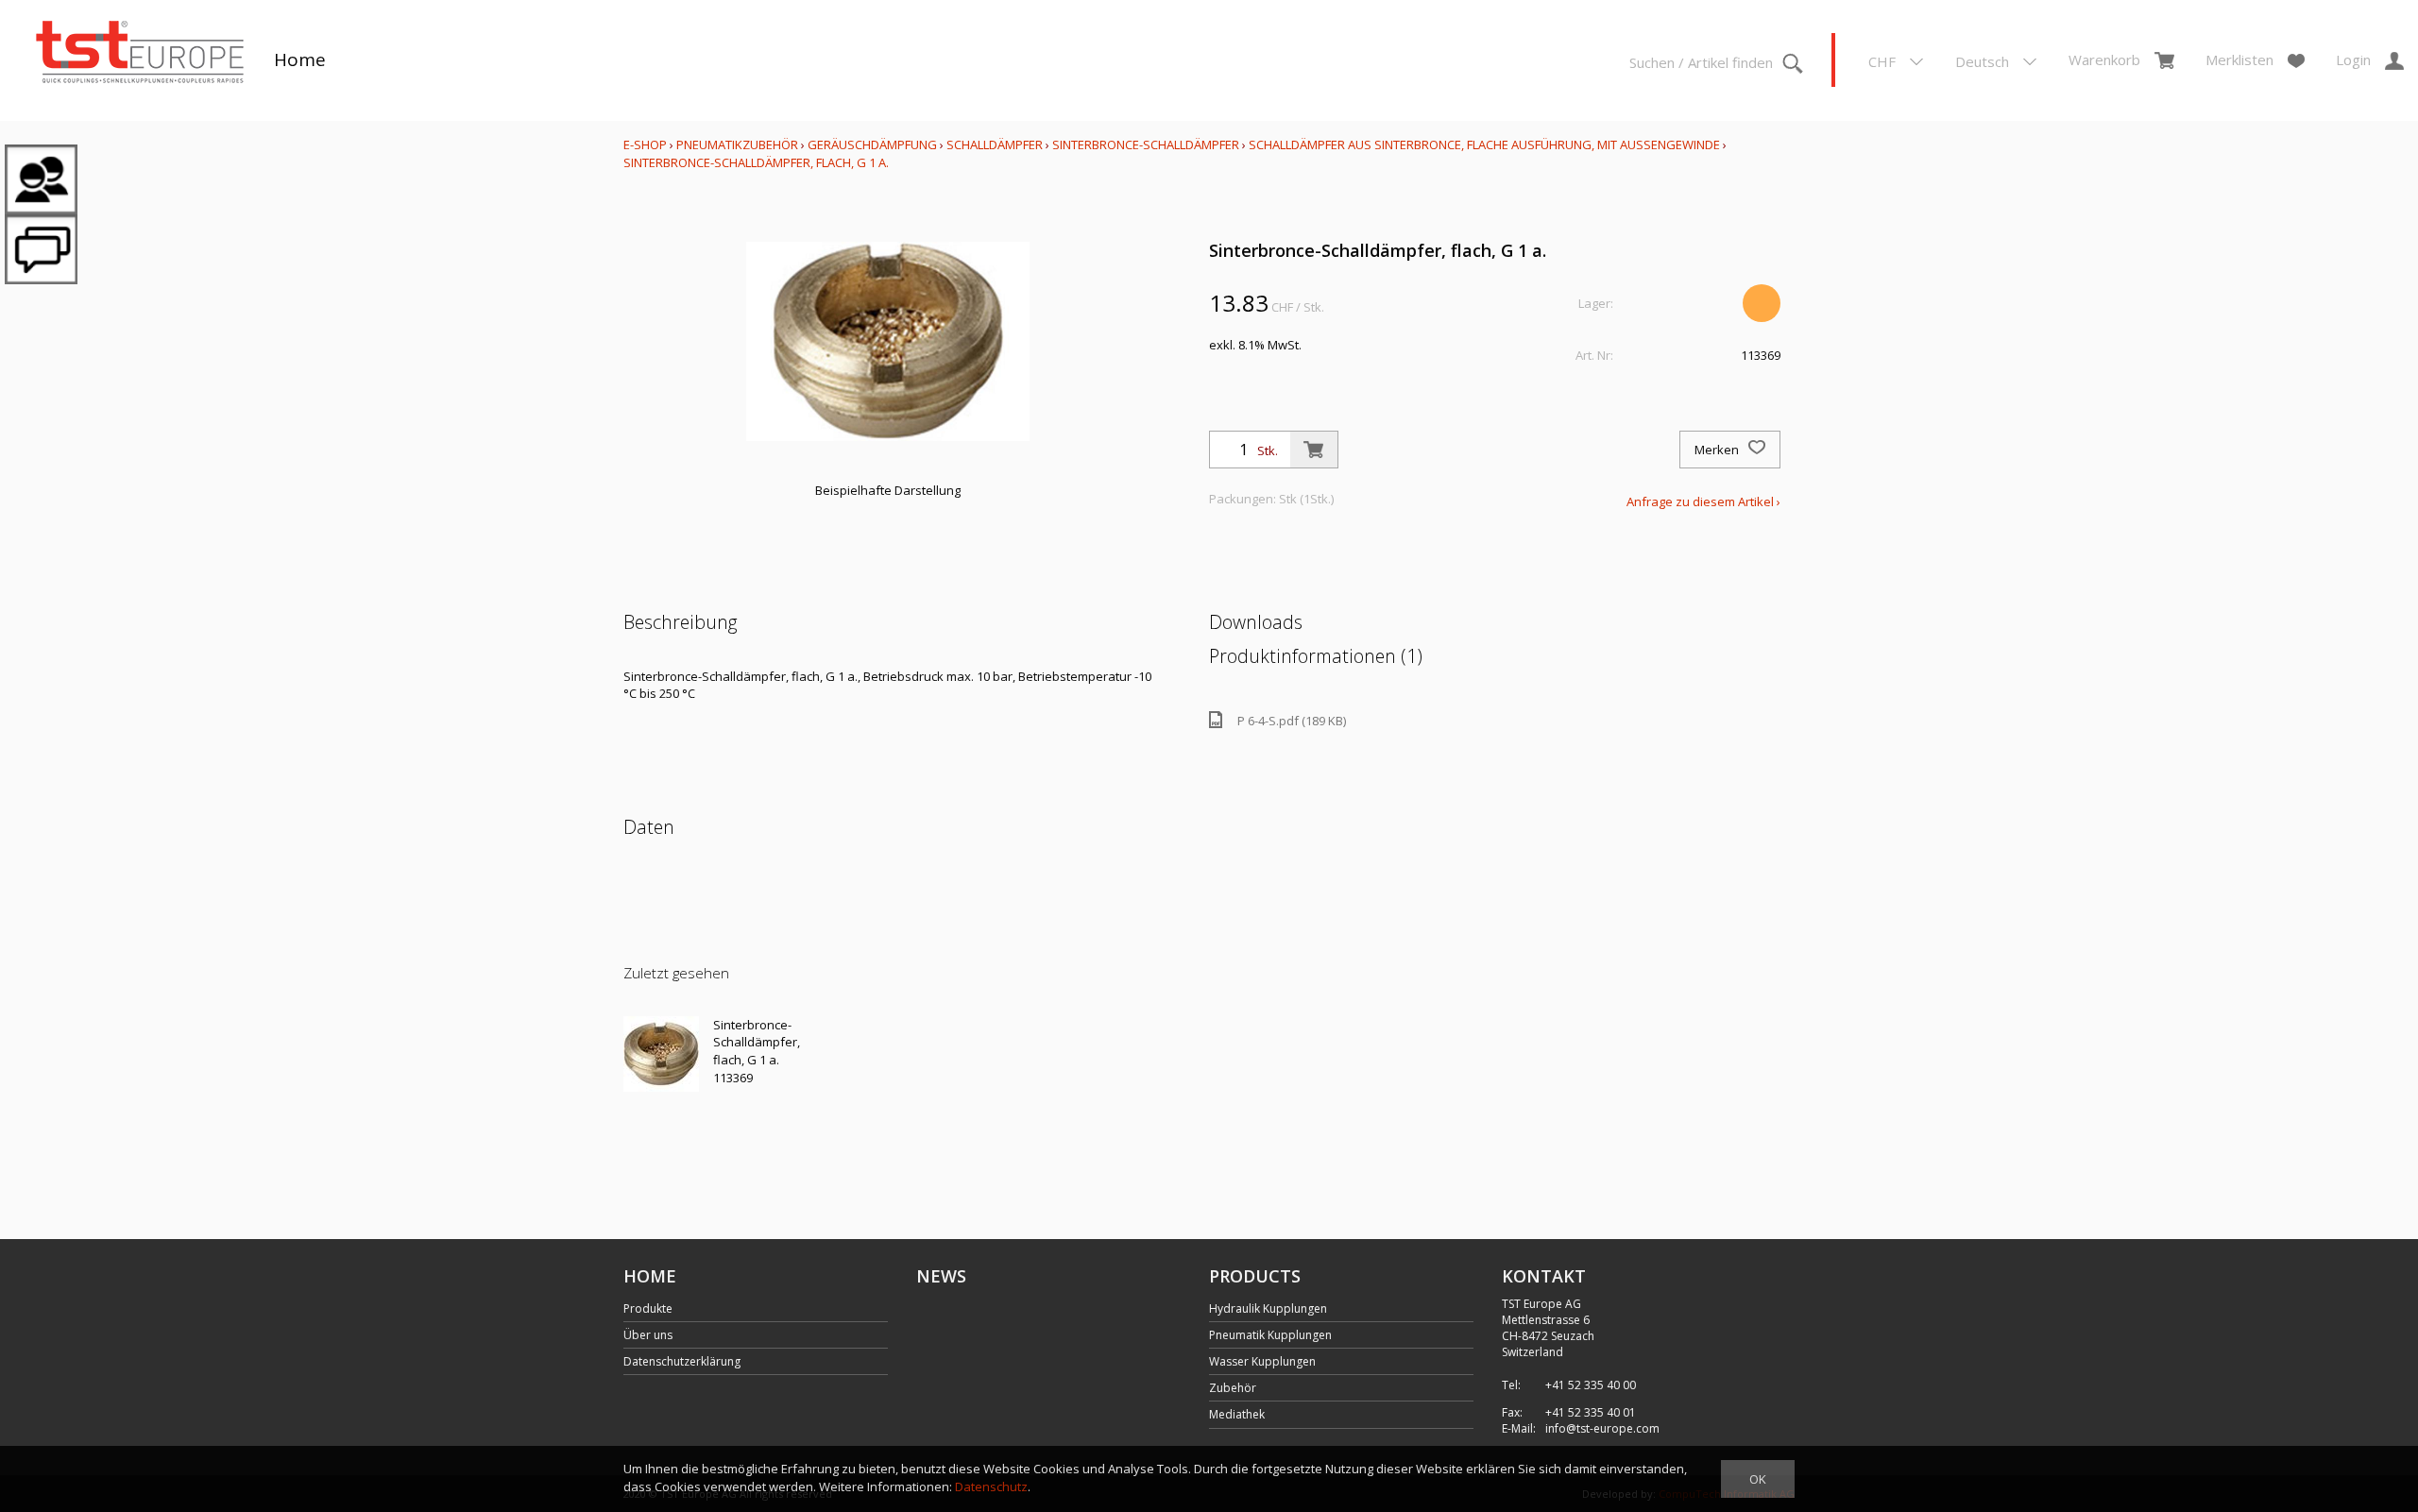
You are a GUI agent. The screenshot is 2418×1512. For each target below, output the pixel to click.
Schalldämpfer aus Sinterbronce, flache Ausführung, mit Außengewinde (1484, 144)
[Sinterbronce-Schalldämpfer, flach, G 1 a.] (661, 1054)
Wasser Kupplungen (1262, 1361)
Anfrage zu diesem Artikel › (1703, 501)
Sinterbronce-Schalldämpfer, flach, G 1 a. (756, 162)
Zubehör (1233, 1388)
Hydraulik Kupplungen (1268, 1308)
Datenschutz (991, 1487)
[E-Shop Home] (140, 54)
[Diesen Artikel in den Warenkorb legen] (1314, 450)
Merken (1718, 450)
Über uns (648, 1335)
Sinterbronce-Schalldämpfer (1146, 144)
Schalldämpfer (995, 144)
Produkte (648, 1308)
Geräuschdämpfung (872, 144)
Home (300, 59)
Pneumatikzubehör (739, 144)
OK (1758, 1479)
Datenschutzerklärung (682, 1361)
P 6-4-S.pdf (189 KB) (1292, 721)
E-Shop (645, 144)
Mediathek (1237, 1414)
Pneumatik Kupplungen (1270, 1335)
